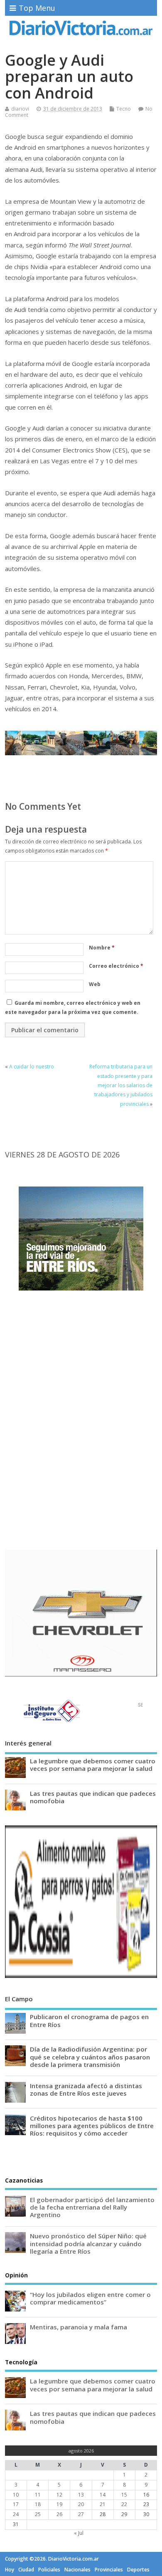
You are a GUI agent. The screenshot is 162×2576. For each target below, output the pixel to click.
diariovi (20, 109)
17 (16, 2504)
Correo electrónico (116, 966)
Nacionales (77, 2570)
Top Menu (37, 8)
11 (38, 2495)
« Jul (79, 2533)
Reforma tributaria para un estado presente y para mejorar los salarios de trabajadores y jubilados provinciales (121, 1085)
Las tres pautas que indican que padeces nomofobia (93, 1797)
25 (38, 2514)
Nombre (102, 948)
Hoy (10, 2570)
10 (16, 2495)
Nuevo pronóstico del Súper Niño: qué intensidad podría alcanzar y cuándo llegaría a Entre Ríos (88, 2243)
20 (81, 2504)
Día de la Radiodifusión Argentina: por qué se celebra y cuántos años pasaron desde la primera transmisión (90, 2057)
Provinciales (109, 2570)
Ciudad (26, 2570)
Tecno (124, 109)
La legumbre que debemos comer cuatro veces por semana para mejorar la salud (93, 1765)
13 (81, 2495)
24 (16, 2514)
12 (59, 2495)
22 (124, 2504)
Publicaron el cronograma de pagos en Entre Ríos (89, 2020)
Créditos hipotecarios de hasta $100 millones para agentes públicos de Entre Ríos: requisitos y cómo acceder (92, 2126)
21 (103, 2504)
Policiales (49, 2570)
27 (81, 2514)
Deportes (138, 2570)
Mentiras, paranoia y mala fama (79, 2327)
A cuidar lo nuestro (32, 1067)
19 (59, 2504)
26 (59, 2514)
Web (95, 984)
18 (38, 2504)
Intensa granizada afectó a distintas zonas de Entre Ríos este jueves (86, 2089)
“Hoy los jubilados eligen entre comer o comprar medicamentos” (90, 2298)
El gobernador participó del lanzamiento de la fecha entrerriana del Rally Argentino (92, 2207)
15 (124, 2495)
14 (103, 2495)
